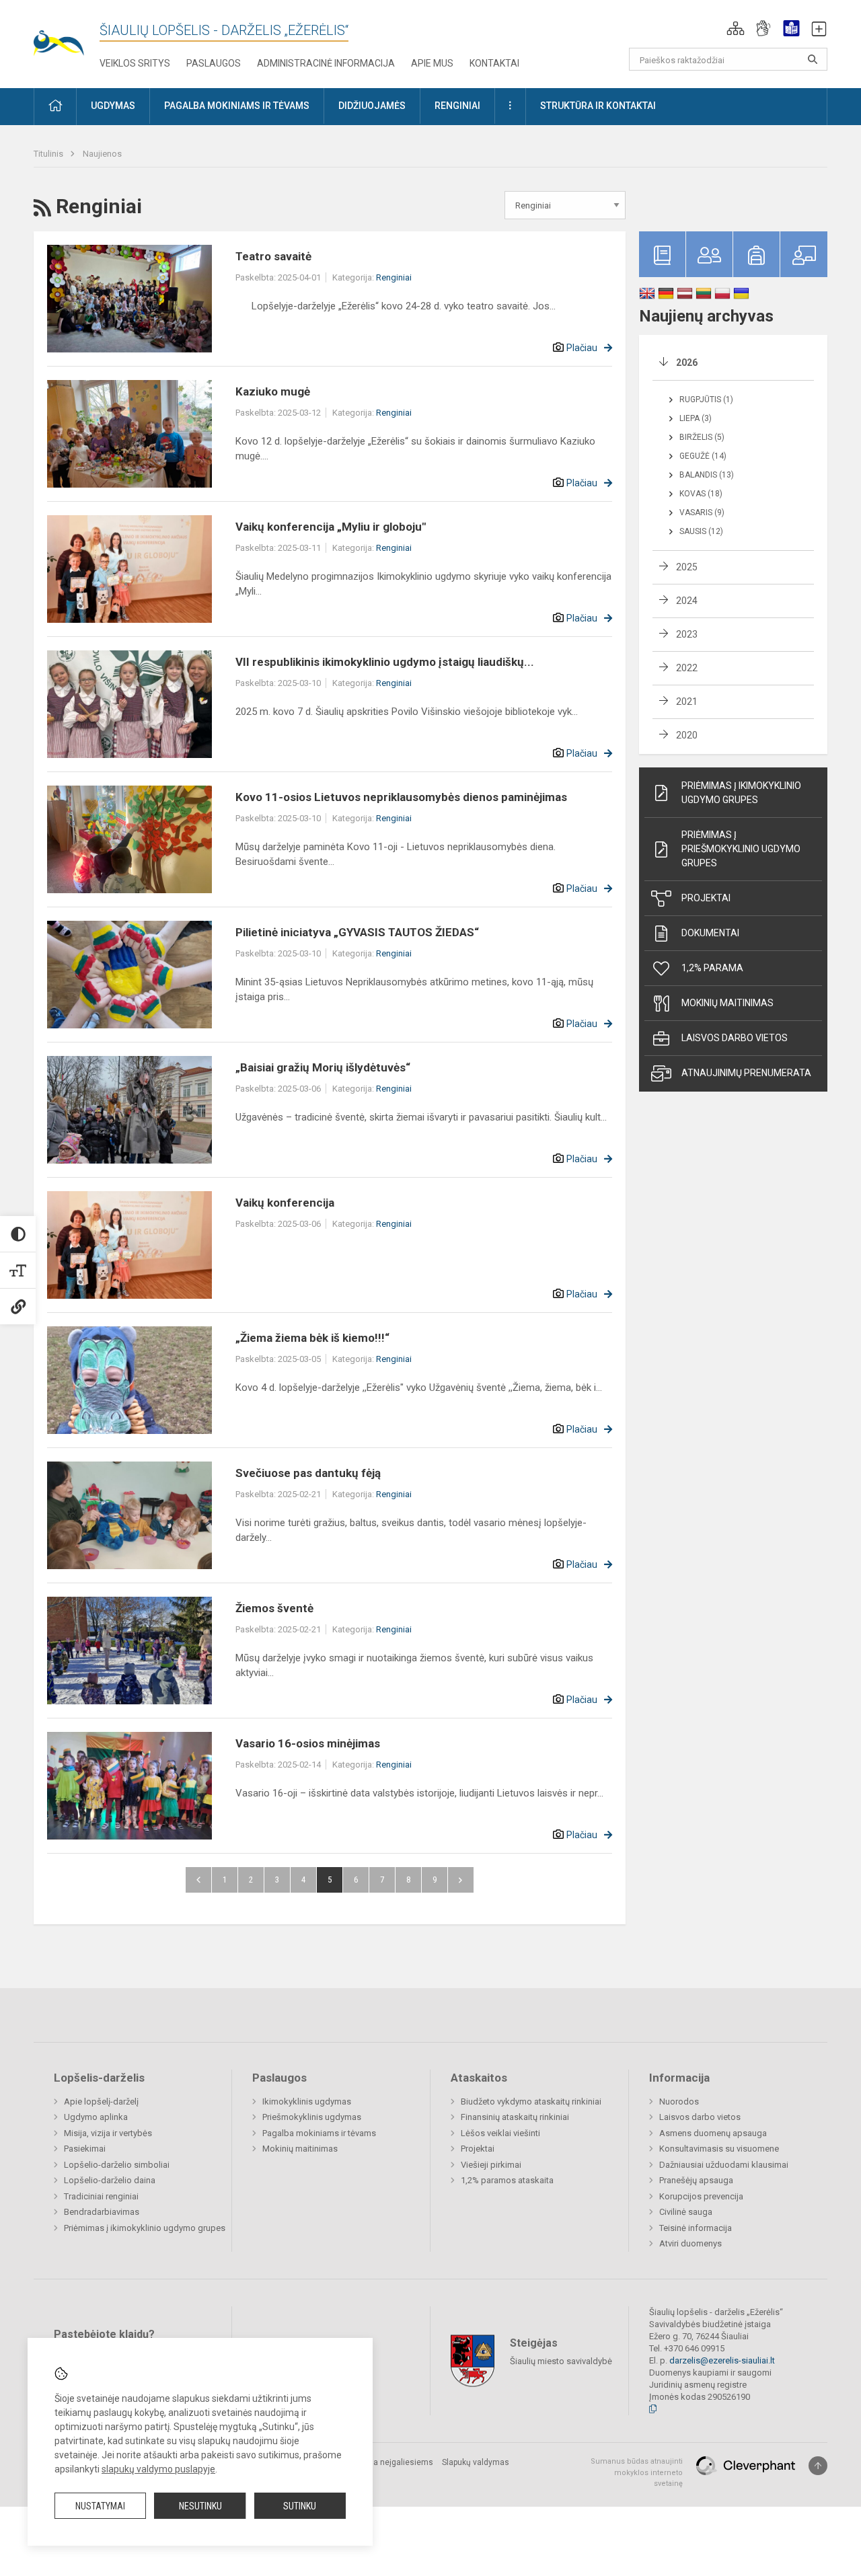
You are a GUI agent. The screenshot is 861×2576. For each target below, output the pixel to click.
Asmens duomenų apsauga (713, 2133)
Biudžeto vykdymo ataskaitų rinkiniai (531, 2101)
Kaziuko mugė (273, 391)
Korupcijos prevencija (701, 2196)
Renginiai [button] (457, 106)
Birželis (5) (702, 437)
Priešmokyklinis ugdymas (312, 2117)
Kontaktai (494, 63)
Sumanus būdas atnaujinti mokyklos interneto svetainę (637, 2472)
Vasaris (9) (702, 513)
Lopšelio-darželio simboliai (117, 2165)
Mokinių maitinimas (727, 1003)
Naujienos (102, 154)
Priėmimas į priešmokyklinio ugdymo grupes (741, 849)
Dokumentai (710, 933)
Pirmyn (461, 1880)
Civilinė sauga (686, 2212)
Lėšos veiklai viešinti (500, 2133)
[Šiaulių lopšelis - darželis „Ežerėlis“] (67, 34)
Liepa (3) (696, 418)
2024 (687, 601)
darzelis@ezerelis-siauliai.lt (722, 2360)
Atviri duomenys (690, 2243)
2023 (687, 634)
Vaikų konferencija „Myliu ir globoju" (331, 527)
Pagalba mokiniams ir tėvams (319, 2133)
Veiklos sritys (135, 63)
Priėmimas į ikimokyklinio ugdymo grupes (741, 793)
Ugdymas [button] (113, 106)
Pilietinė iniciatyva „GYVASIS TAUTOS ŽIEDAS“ (357, 932)
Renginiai (394, 277)
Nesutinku (200, 2506)
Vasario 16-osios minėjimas (308, 1743)
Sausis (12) (701, 531)
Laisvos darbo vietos (735, 1038)
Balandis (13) (707, 475)
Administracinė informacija (326, 63)
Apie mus (432, 63)
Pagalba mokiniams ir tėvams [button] (237, 106)
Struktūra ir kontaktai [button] (598, 106)
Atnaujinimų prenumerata (746, 1073)
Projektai (706, 898)
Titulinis (49, 154)
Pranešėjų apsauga (696, 2180)
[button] (736, 28)
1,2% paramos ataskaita (507, 2180)
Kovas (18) (701, 494)
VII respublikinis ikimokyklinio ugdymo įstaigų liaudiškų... (385, 662)
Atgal (198, 1880)
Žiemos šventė (274, 1608)
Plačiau (582, 348)
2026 (687, 363)
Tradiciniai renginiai (101, 2196)
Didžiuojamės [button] (372, 106)
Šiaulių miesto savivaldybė (561, 2361)
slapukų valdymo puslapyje (158, 2469)
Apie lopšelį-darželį (101, 2101)
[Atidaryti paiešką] (813, 59)
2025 (687, 567)
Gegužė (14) (703, 456)
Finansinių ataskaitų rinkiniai (515, 2117)
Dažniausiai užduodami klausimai (724, 2165)
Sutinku (300, 2506)
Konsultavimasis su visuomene (719, 2149)
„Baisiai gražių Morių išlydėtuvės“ (323, 1067)
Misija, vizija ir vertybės (108, 2133)
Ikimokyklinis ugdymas (307, 2101)
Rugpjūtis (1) (706, 400)
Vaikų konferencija (285, 1203)
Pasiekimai (85, 2149)
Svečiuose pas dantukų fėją (308, 1473)
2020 (687, 735)
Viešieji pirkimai (491, 2165)
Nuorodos (679, 2101)
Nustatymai (100, 2506)
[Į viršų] (818, 2466)
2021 (687, 702)
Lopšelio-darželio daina (110, 2180)
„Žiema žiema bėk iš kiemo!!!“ (312, 1338)
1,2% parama (712, 968)
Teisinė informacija (696, 2228)
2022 (687, 668)
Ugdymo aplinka (96, 2117)
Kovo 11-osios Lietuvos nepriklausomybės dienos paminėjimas (401, 797)
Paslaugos (214, 63)
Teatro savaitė (273, 256)
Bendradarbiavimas (102, 2212)
